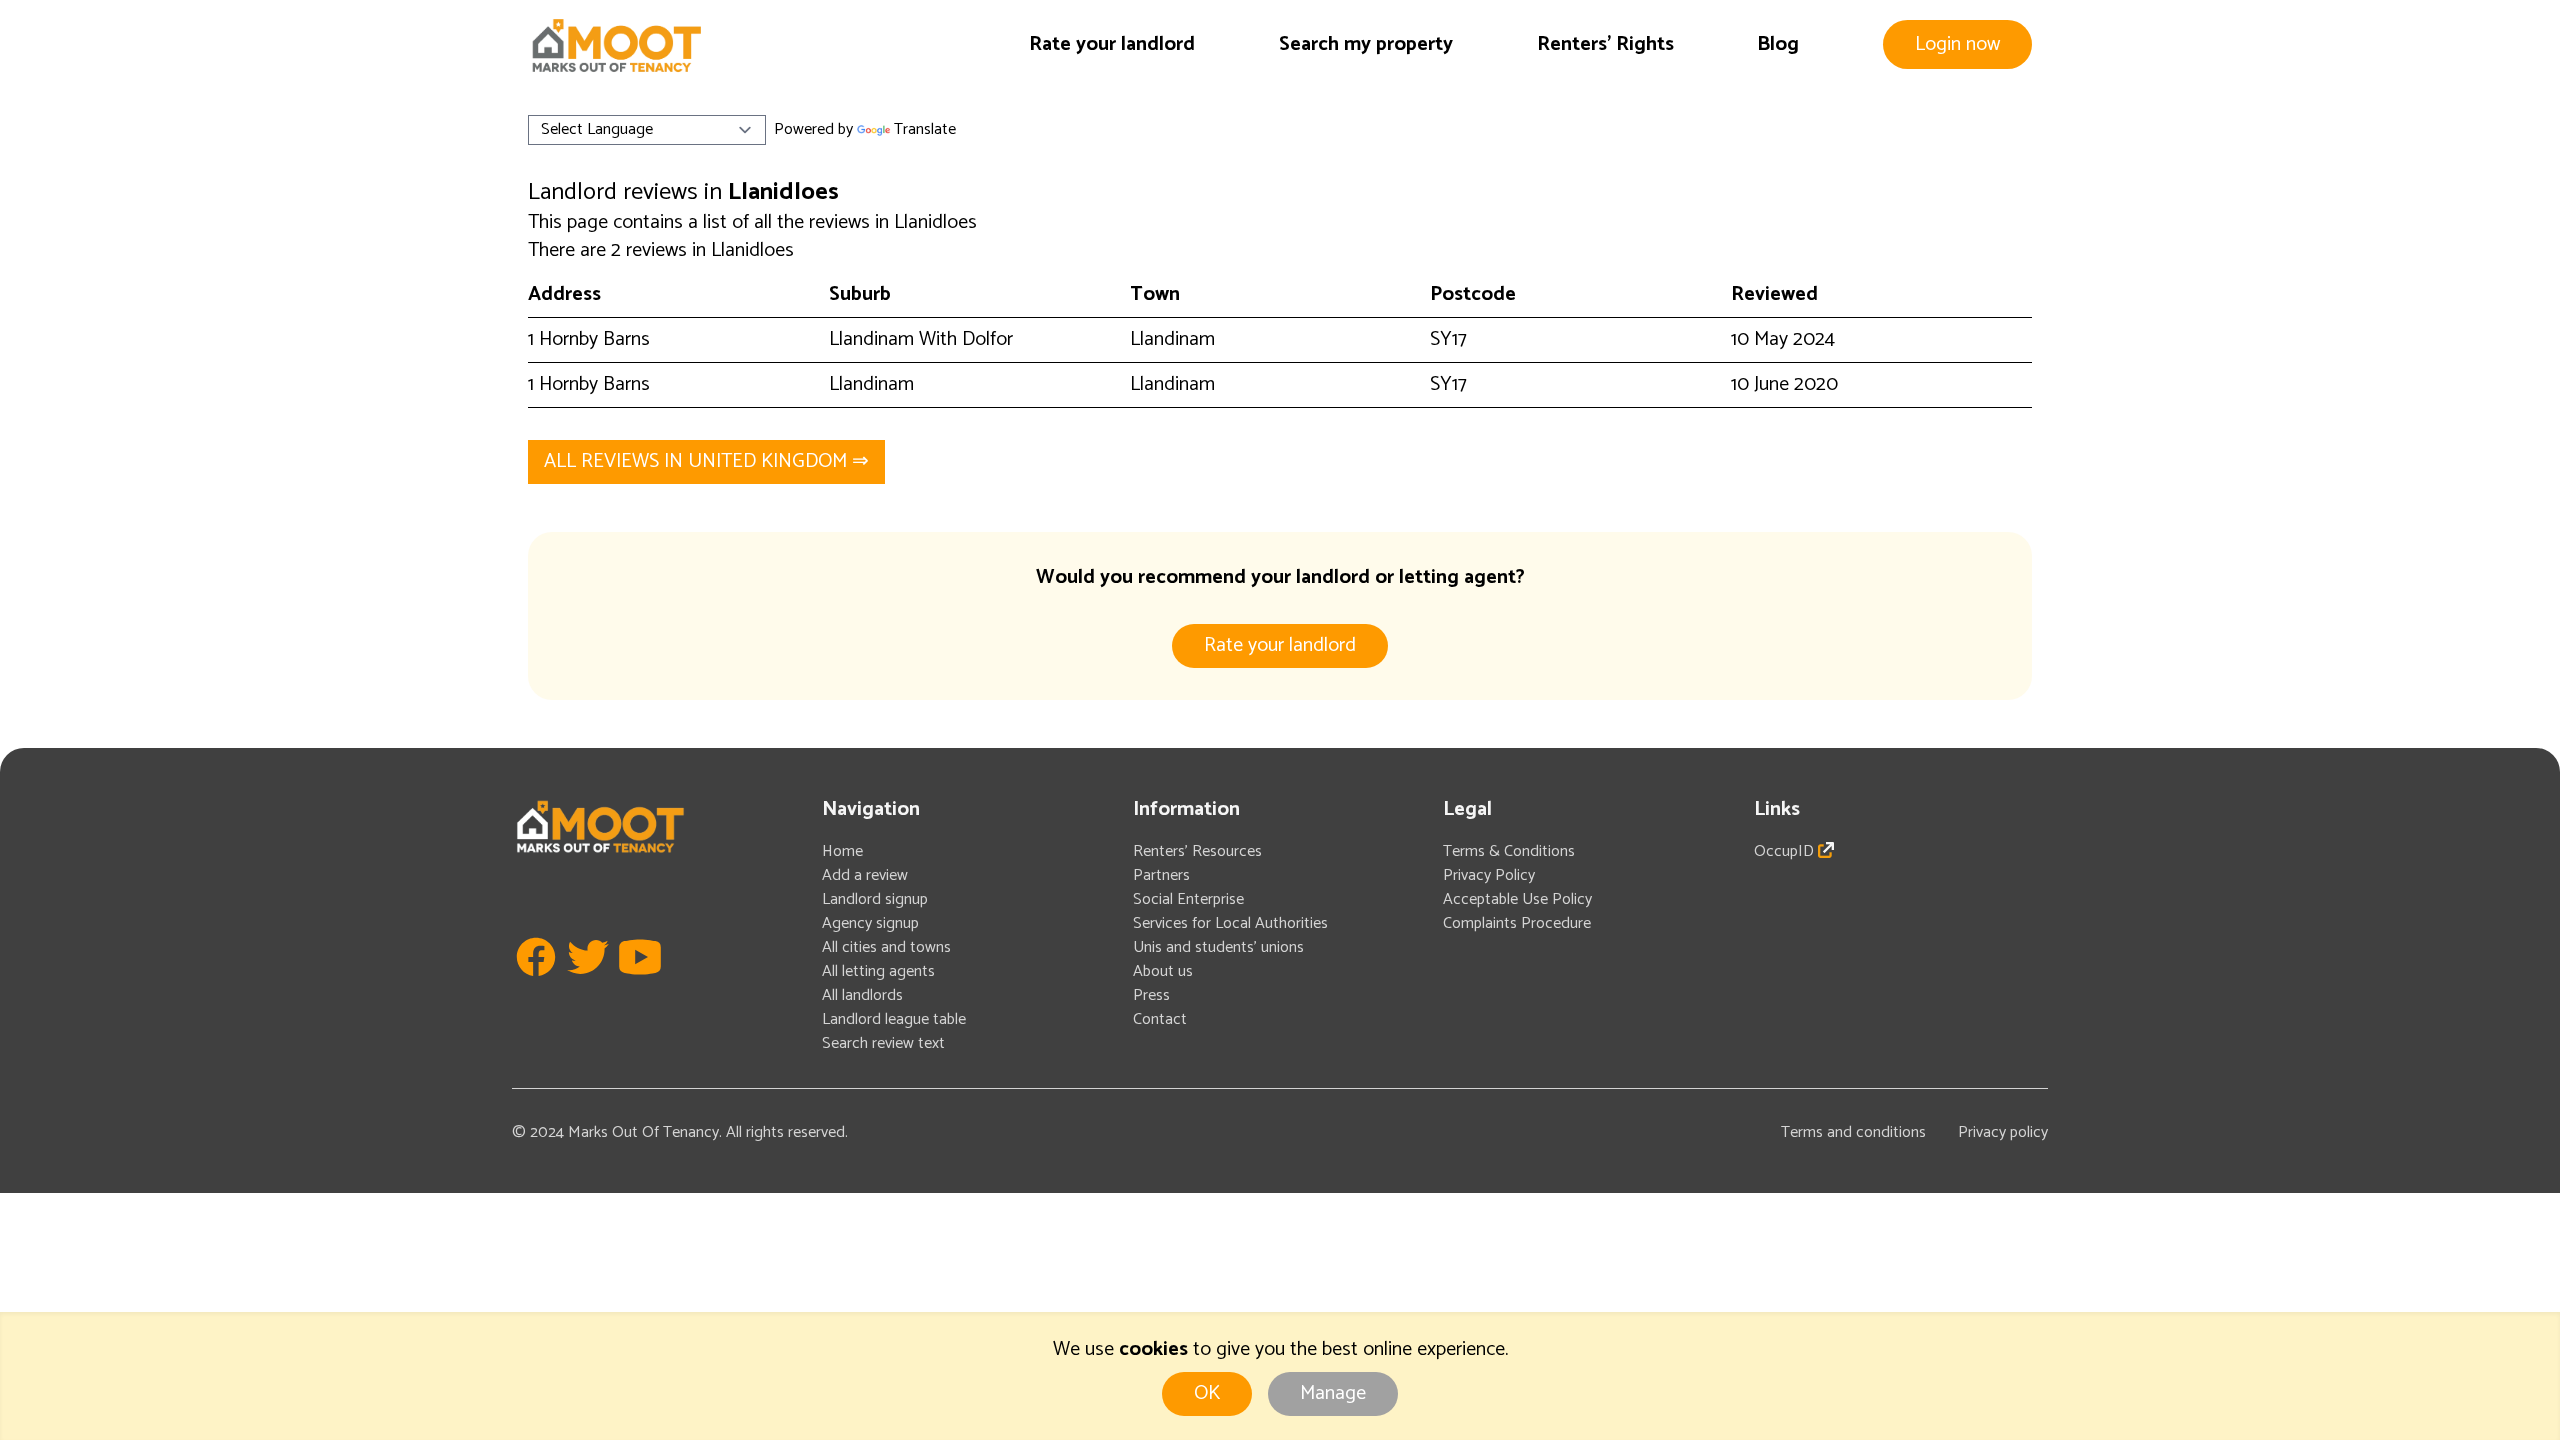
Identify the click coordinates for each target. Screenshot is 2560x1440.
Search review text (883, 1043)
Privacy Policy (1489, 875)
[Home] (616, 45)
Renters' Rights (1605, 44)
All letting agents (878, 971)
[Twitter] (588, 986)
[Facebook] (536, 986)
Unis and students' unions (1218, 947)
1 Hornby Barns (589, 339)
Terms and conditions (1853, 1132)
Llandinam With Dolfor (921, 339)
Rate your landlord (1112, 44)
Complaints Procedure (1517, 923)
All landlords (862, 995)
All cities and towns (886, 947)
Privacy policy (2003, 1132)
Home (842, 851)
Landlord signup (875, 899)
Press (1151, 995)
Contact (1160, 1019)
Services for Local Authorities (1230, 923)
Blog (1778, 44)
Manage (1333, 1393)
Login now (1957, 44)
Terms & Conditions (1509, 851)
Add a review (865, 875)
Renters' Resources (1197, 851)
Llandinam (1172, 339)
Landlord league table (894, 1019)
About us (1163, 971)
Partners (1161, 875)
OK (1207, 1393)
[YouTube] (640, 986)
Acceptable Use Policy (1517, 899)
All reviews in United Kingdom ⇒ (706, 461)
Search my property (1366, 44)
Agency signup (870, 923)
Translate (925, 129)
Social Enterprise (1188, 899)
